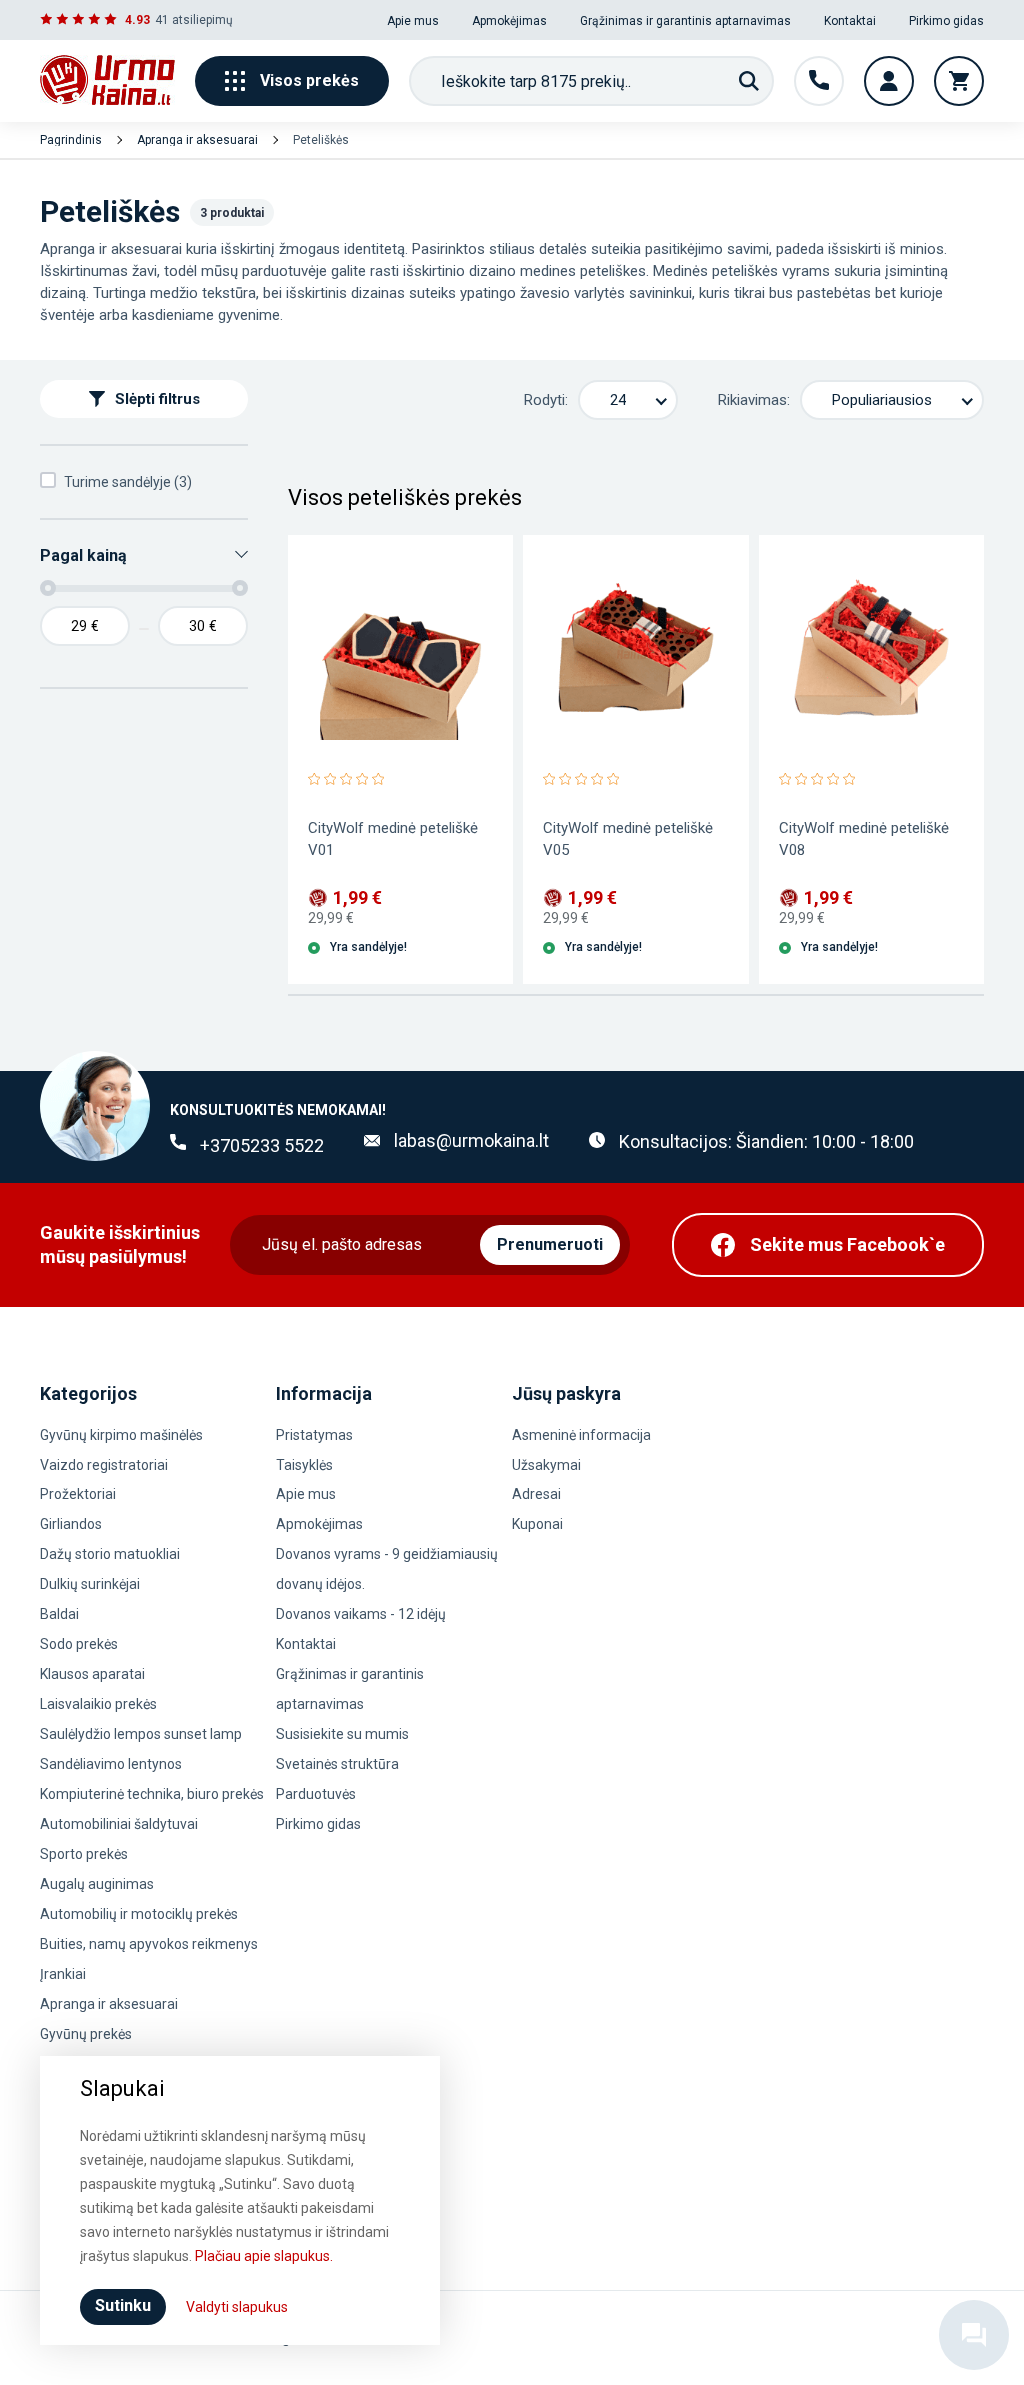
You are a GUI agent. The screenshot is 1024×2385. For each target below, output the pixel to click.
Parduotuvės (316, 1794)
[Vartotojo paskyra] (889, 81)
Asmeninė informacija (581, 1435)
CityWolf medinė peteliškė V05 (628, 839)
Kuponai (537, 1524)
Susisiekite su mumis (342, 1734)
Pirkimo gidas (946, 21)
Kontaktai (850, 21)
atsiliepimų (202, 20)
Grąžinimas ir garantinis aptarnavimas (685, 21)
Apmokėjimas (509, 21)
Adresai (536, 1494)
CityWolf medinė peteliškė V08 (864, 839)
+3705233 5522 (262, 1145)
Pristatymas (314, 1435)
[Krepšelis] (959, 81)
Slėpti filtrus (157, 399)
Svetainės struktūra (337, 1764)
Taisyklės (304, 1465)
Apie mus (413, 21)
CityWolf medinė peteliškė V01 (393, 839)
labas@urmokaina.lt (471, 1140)
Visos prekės (309, 80)
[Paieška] (749, 81)
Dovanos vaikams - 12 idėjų (361, 1614)
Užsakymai (546, 1465)
